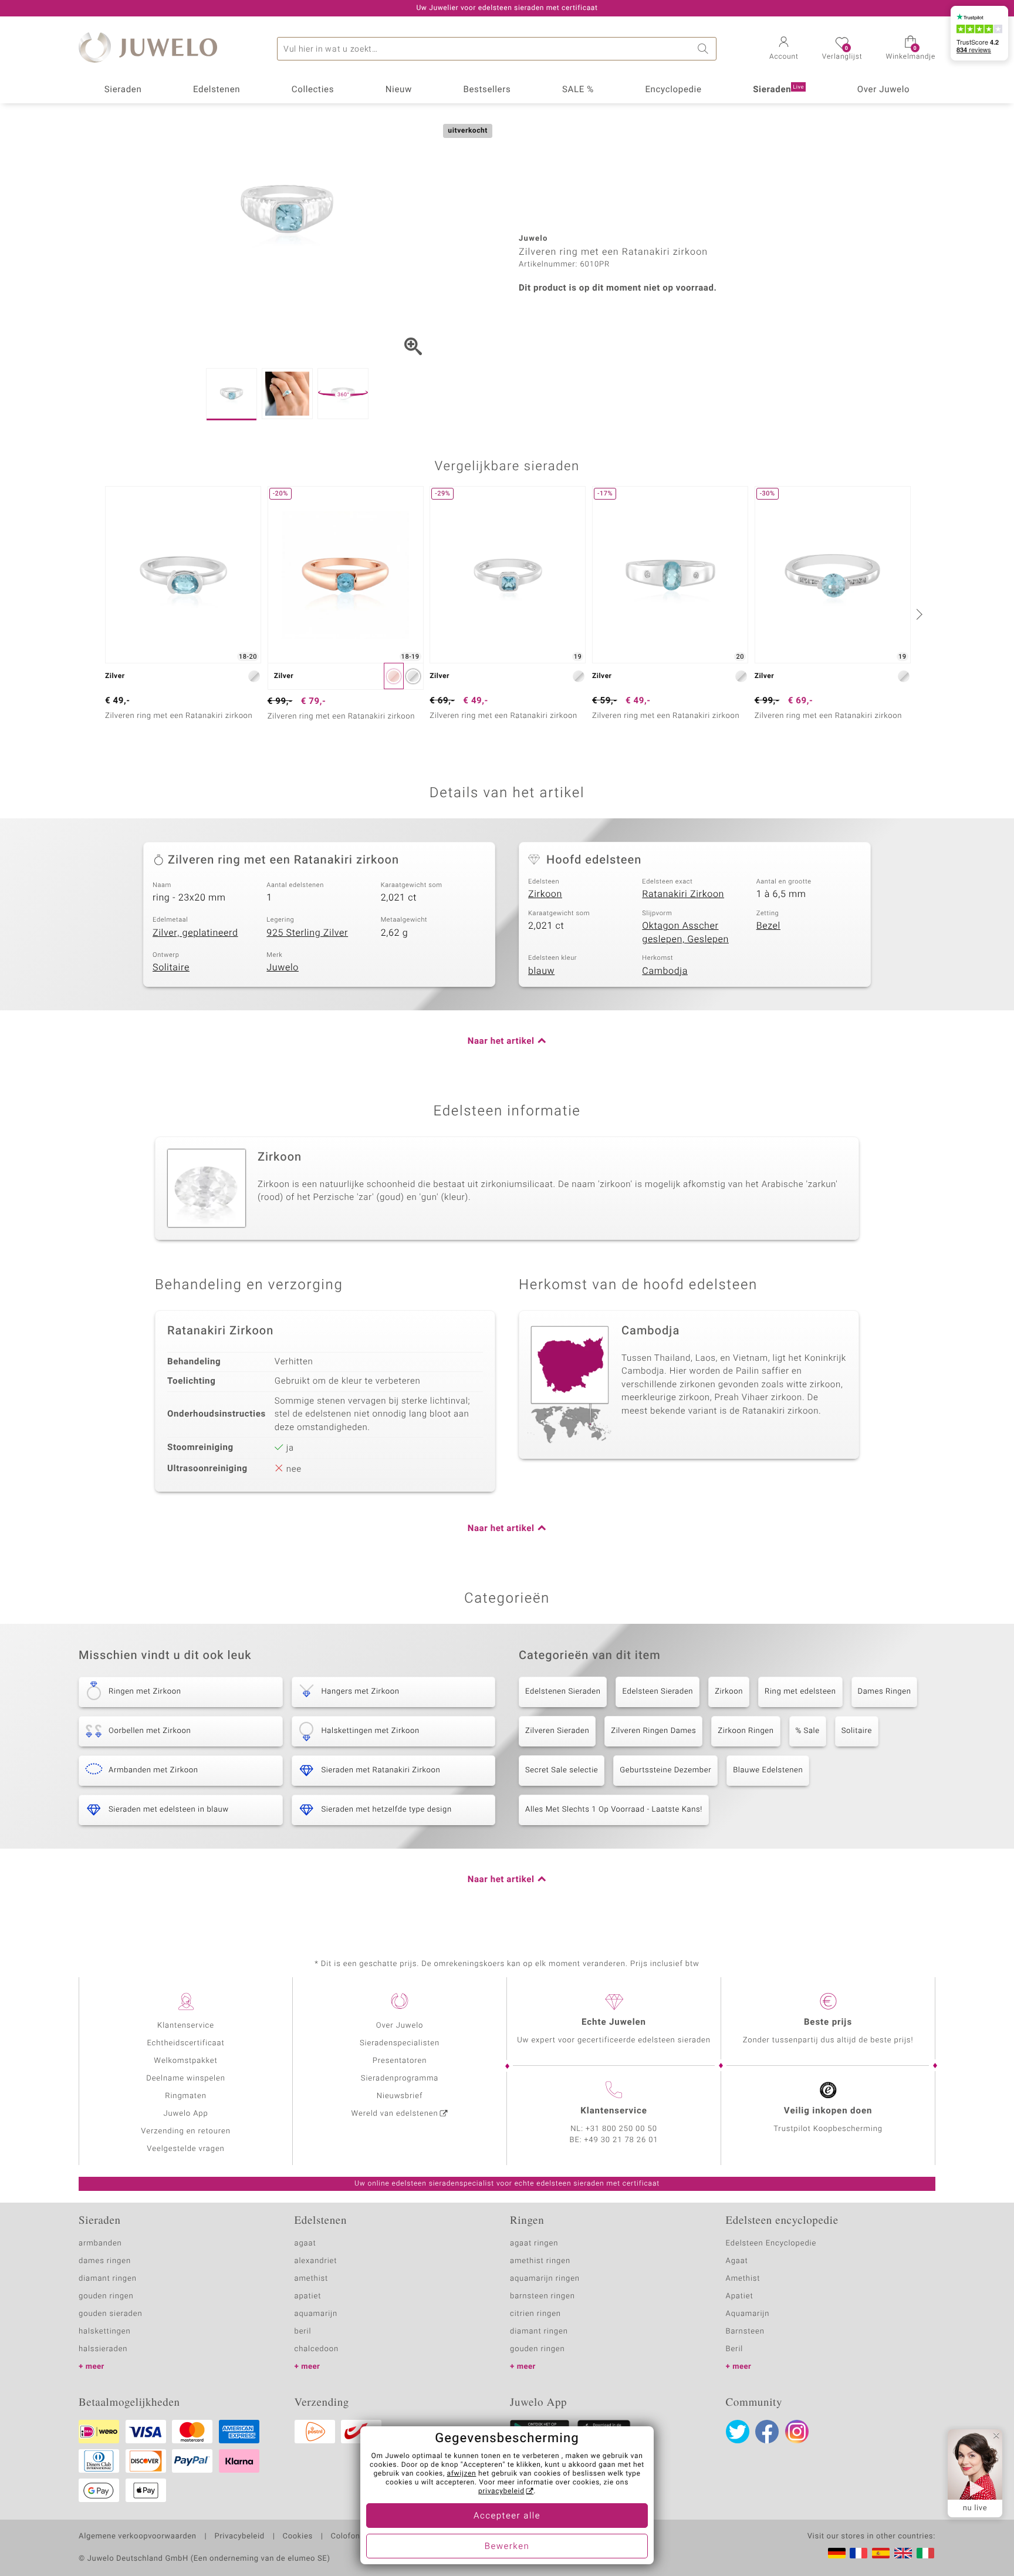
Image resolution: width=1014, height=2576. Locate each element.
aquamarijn (316, 2314)
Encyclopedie (673, 90)
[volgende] (918, 614)
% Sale (808, 1731)
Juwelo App (185, 2114)
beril (303, 2331)
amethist (312, 2279)
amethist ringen (540, 2261)
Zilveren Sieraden (557, 1731)
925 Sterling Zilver (307, 933)
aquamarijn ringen (545, 2279)
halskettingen (105, 2331)
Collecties (313, 90)
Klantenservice (186, 2026)
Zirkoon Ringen (746, 1731)
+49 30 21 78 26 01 (621, 2140)
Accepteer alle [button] (507, 2516)
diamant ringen (108, 2279)
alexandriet (316, 2261)
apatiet (308, 2296)
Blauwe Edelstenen (768, 1770)
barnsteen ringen (543, 2296)
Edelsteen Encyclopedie (771, 2243)
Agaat (737, 2261)
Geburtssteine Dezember (665, 1770)
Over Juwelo (884, 90)
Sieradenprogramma (400, 2078)
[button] (784, 49)
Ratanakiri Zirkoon (683, 894)
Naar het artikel (501, 1041)
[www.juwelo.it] (925, 2553)
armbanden (100, 2243)
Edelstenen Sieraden (563, 1692)
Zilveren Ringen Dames (653, 1731)
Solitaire (171, 967)
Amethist (743, 2279)
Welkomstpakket (185, 2061)
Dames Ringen (885, 1692)
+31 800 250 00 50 (621, 2129)
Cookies (298, 2537)
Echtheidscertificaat (185, 2043)
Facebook (767, 2432)
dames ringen (105, 2261)
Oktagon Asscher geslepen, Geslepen (685, 933)
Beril (735, 2349)
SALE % (578, 90)
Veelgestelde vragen (185, 2149)
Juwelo (283, 967)
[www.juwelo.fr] (858, 2553)
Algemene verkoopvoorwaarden (138, 2537)
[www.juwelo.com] (903, 2553)
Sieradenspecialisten (400, 2043)
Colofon (346, 2537)
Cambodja (665, 971)
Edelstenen (217, 90)
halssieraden (103, 2349)
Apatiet (740, 2296)
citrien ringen (535, 2314)
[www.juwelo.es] (881, 2553)
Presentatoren (400, 2061)
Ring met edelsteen (800, 1692)
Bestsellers (487, 90)
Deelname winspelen (186, 2078)
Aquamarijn (748, 2314)
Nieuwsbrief (400, 2096)
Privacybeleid (239, 2537)
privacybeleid (501, 2491)
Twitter (738, 2432)
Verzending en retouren (186, 2131)
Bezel (768, 926)
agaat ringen (534, 2243)
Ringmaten (185, 2096)
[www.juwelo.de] (837, 2553)
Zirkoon (545, 894)
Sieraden (123, 90)
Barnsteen (745, 2331)
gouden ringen (106, 2296)
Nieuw (399, 90)
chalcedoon (317, 2349)
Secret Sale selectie (562, 1770)
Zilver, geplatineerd (195, 933)
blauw (541, 971)
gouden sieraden (110, 2314)
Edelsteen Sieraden (658, 1692)
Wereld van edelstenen (395, 2114)
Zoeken (705, 49)
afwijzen (462, 2474)
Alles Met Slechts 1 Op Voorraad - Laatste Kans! (614, 1810)
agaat (305, 2243)
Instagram (797, 2432)
